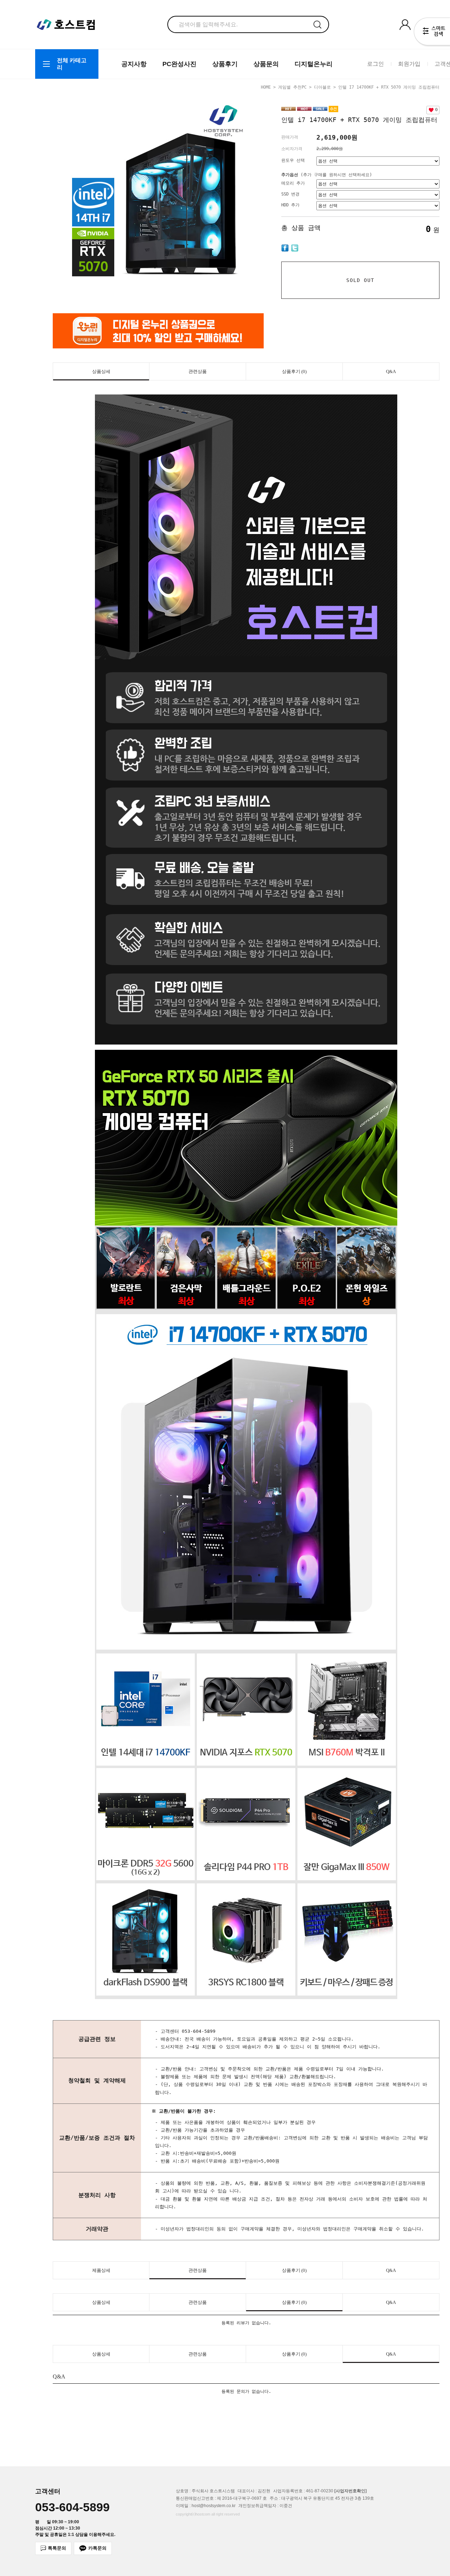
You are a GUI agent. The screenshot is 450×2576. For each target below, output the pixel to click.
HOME (266, 87)
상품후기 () (294, 371)
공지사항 (134, 64)
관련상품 (198, 371)
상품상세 (101, 371)
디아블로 (322, 87)
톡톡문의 (57, 2548)
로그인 (375, 64)
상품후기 (225, 64)
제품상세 (101, 2270)
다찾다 (432, 33)
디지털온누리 (314, 64)
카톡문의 (97, 2548)
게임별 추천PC (292, 87)
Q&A (391, 371)
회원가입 (409, 64)
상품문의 (266, 64)
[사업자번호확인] (351, 2491)
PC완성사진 (179, 64)
